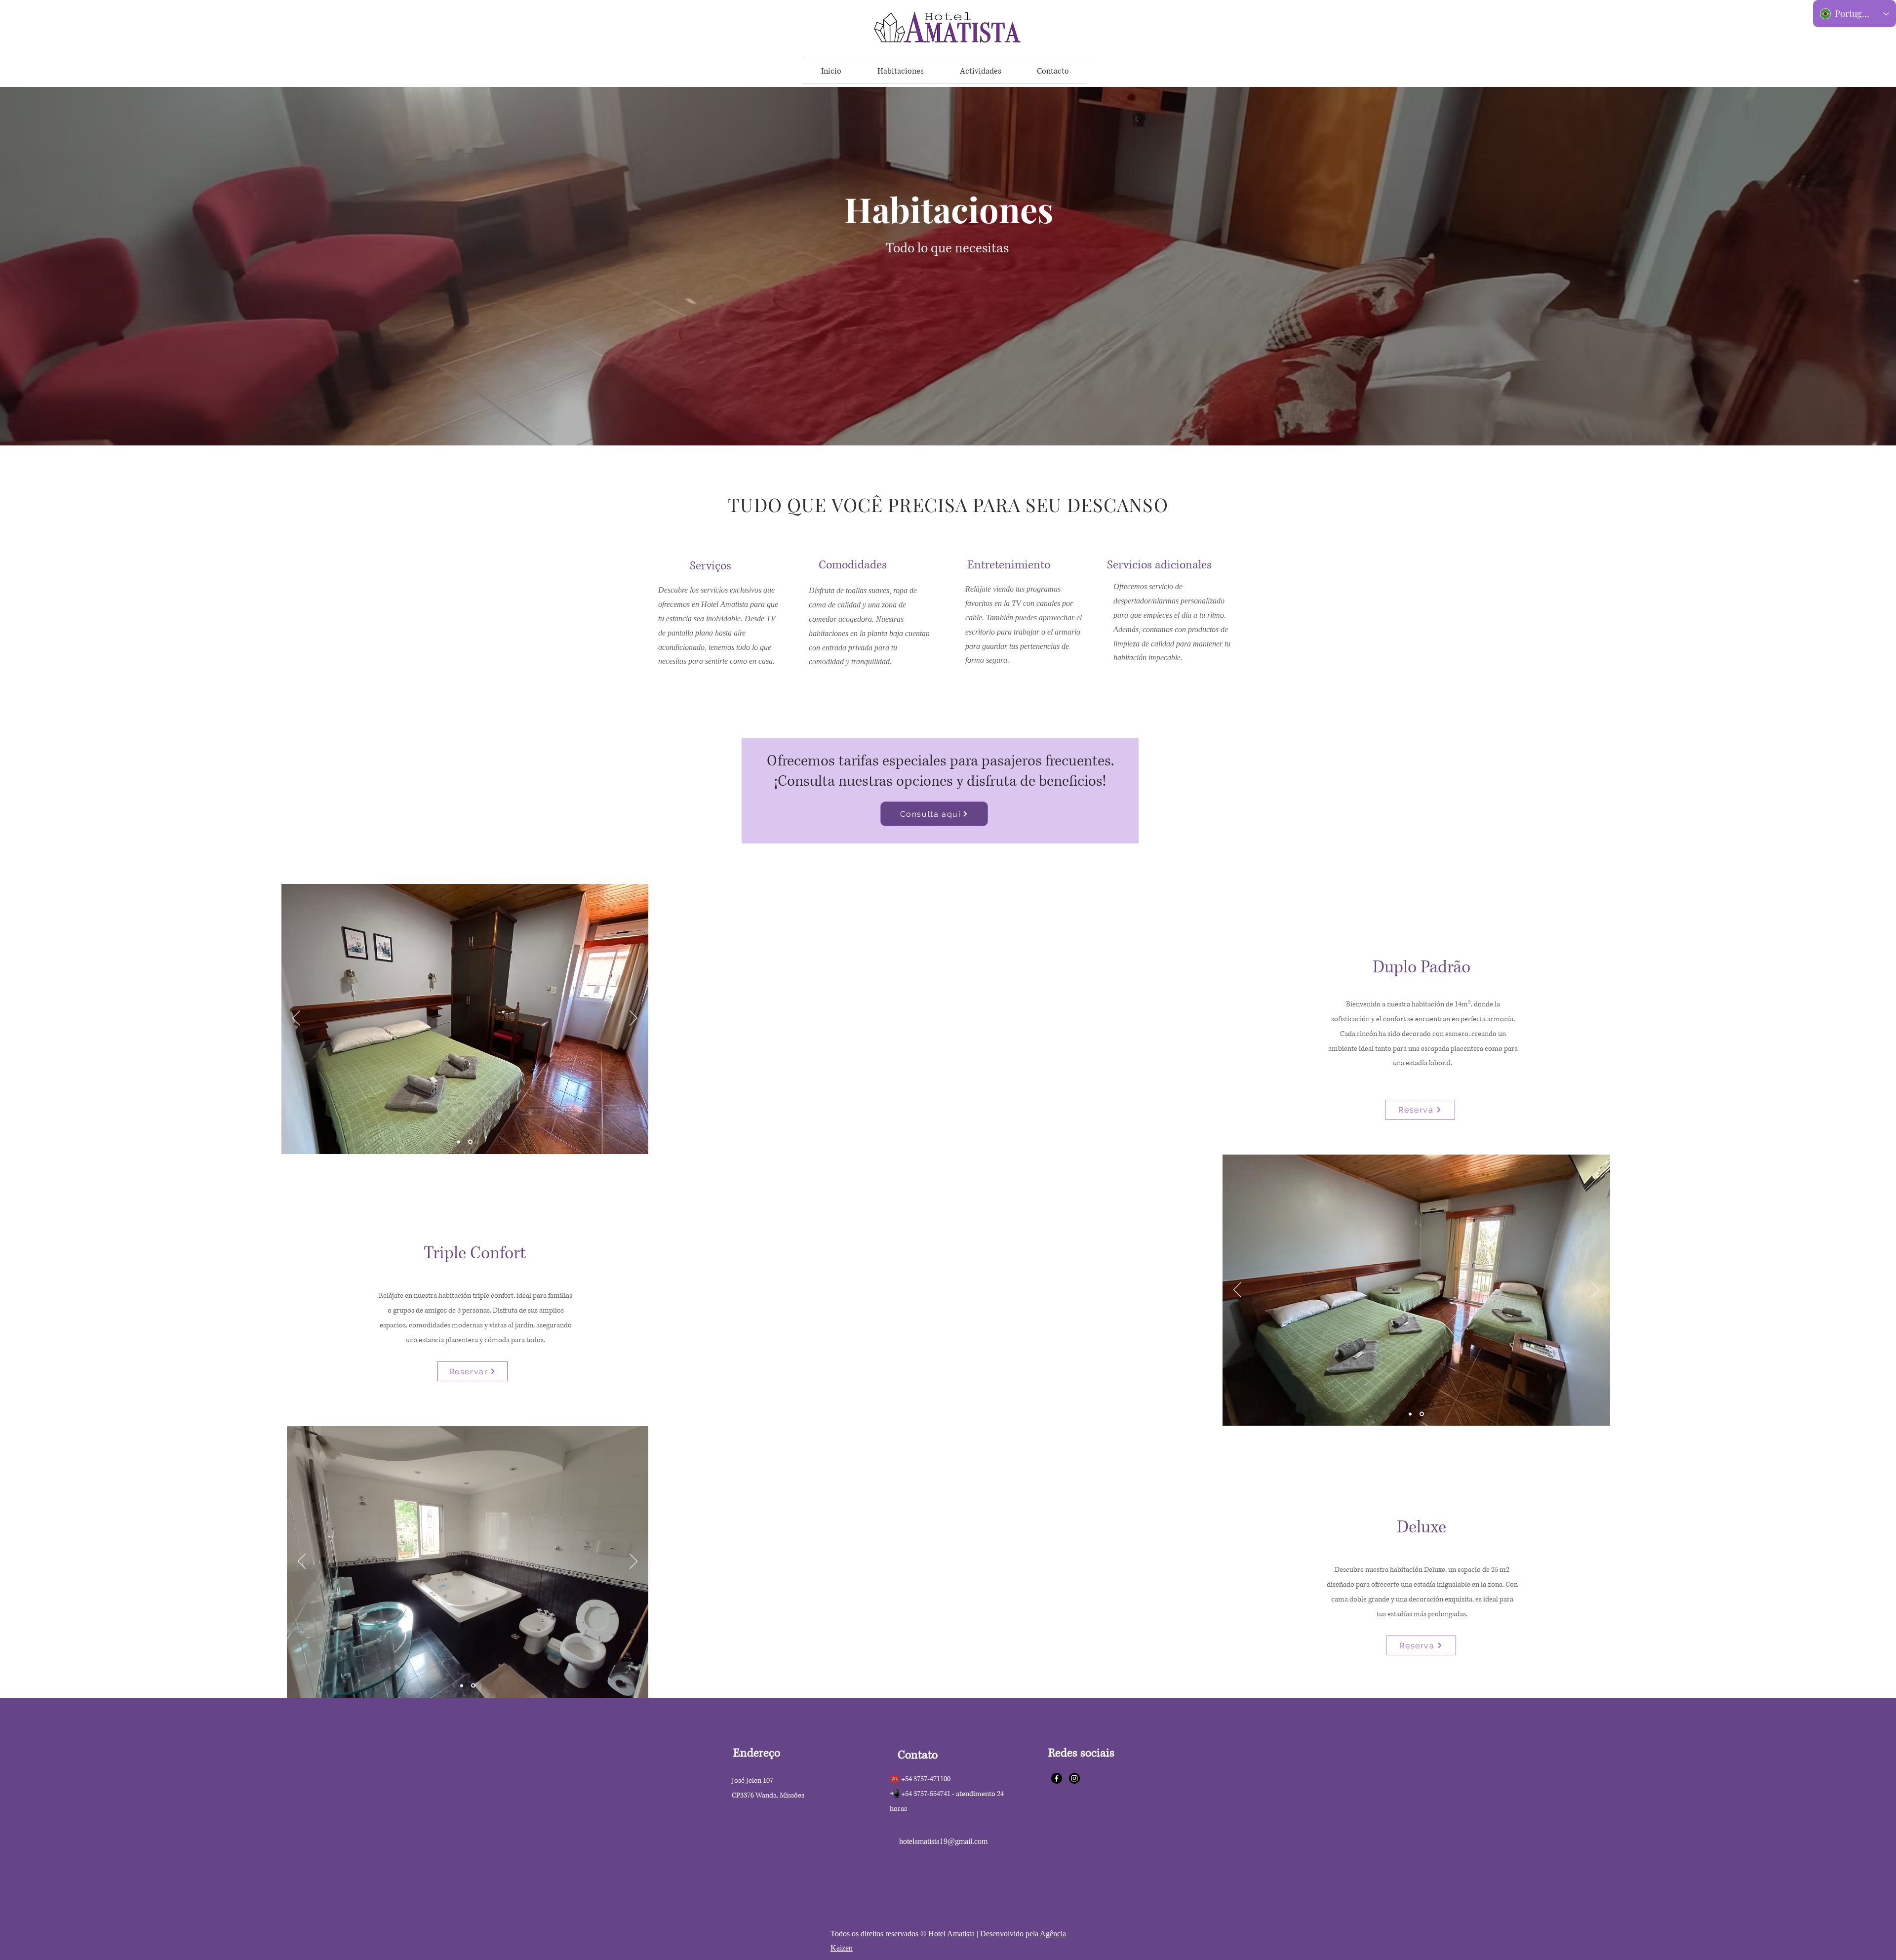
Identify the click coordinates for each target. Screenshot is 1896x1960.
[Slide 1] (459, 1142)
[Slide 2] (470, 1142)
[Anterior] (296, 1019)
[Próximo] (633, 1019)
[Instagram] (1074, 1778)
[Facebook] (1057, 1778)
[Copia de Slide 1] (1422, 1414)
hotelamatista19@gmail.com (943, 1841)
